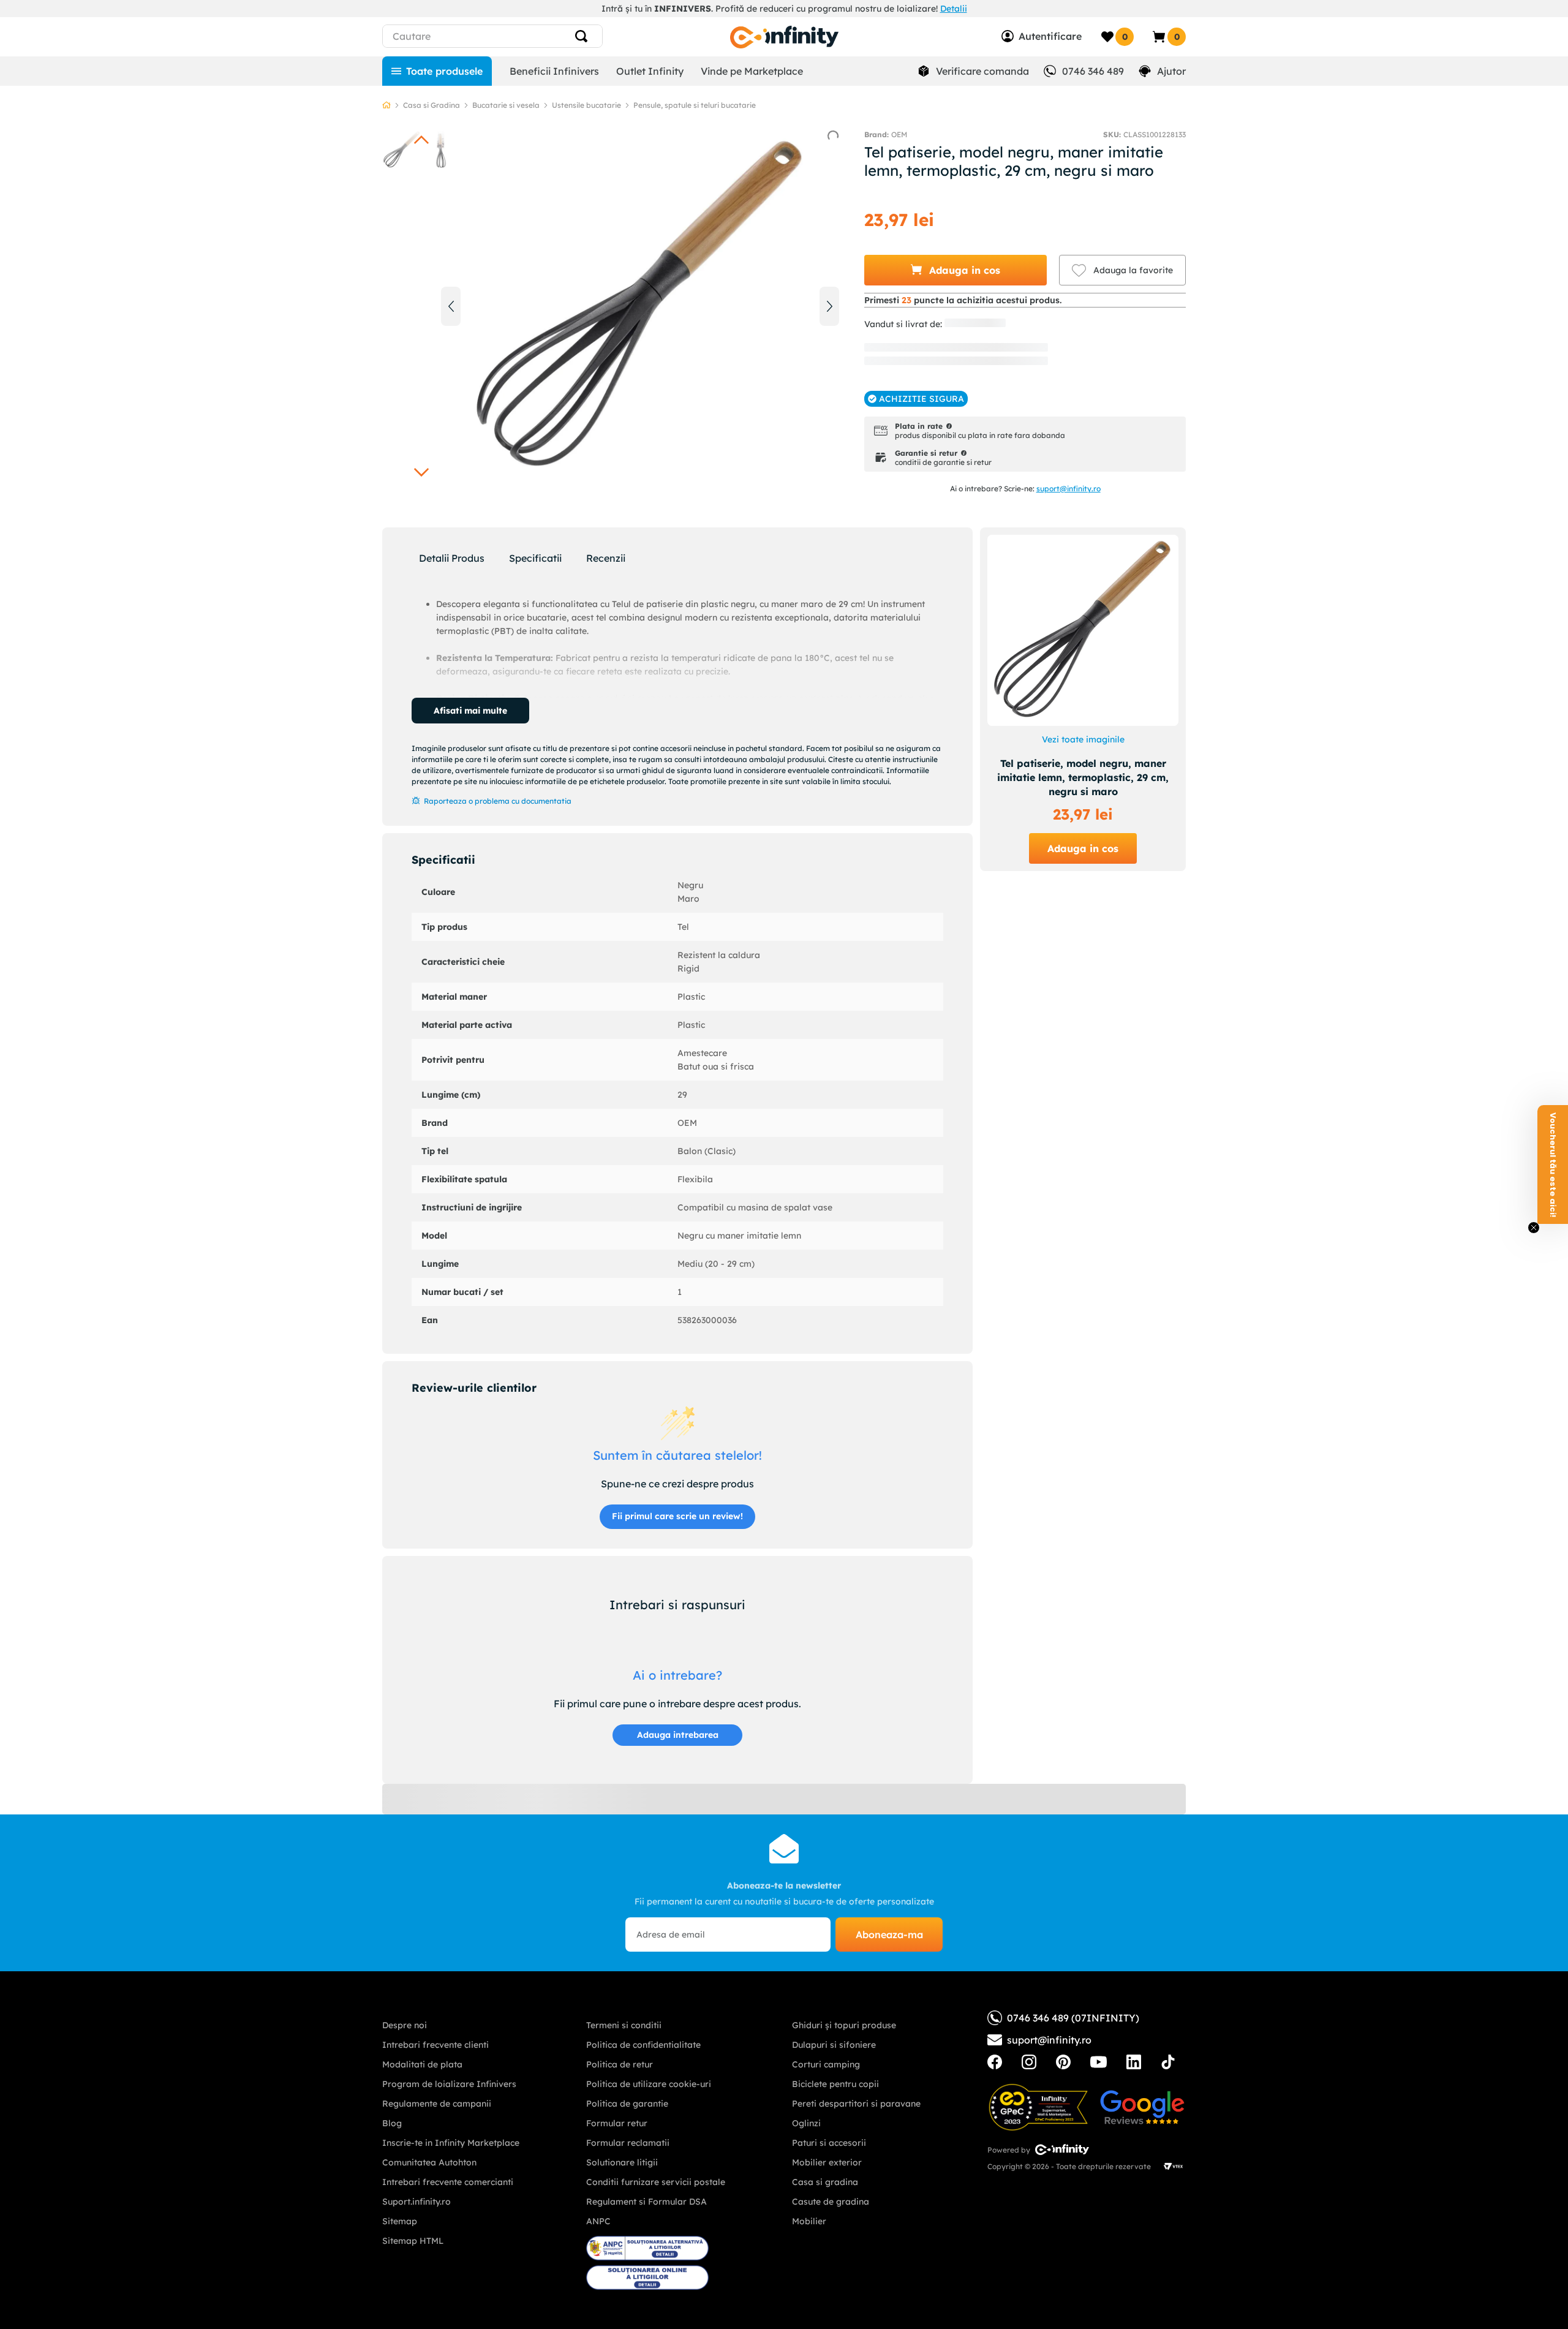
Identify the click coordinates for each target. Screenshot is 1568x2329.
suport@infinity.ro (1069, 489)
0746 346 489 (1093, 71)
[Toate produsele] (437, 71)
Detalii (954, 9)
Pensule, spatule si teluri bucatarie (695, 105)
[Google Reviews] (1142, 2107)
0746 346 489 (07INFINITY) (1073, 2018)
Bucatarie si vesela (506, 105)
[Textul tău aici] (995, 2062)
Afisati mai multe (470, 711)
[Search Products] (586, 36)
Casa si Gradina (432, 105)
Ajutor (1171, 71)
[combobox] (515, 36)
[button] (956, 270)
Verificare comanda (982, 71)
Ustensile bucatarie (586, 105)
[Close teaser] (1534, 1228)
